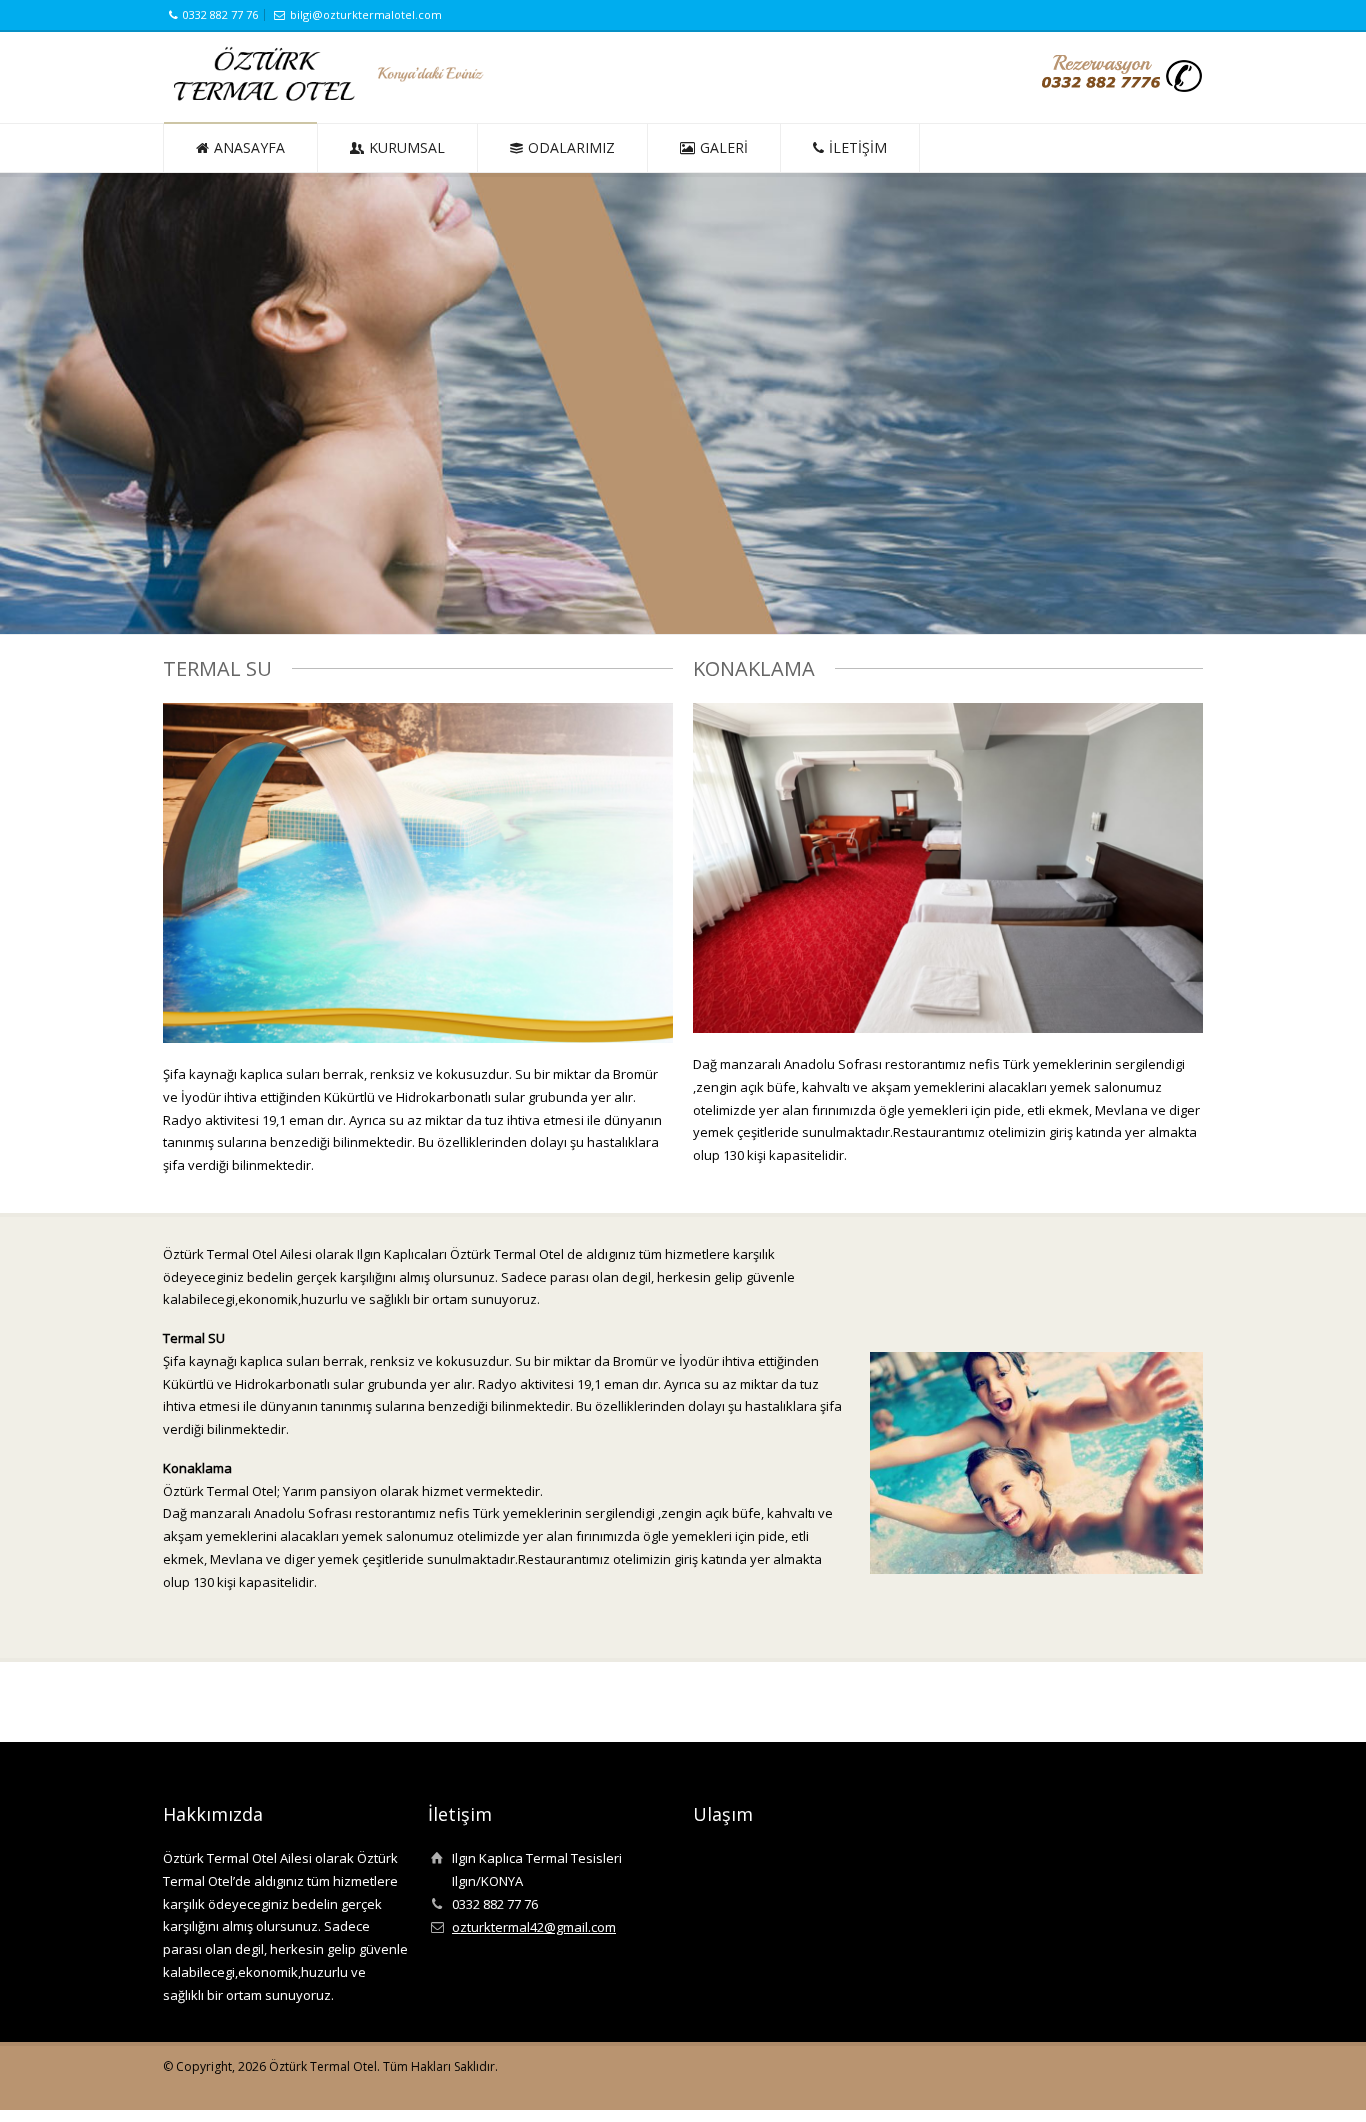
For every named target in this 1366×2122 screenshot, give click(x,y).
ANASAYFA (249, 147)
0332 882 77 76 (220, 14)
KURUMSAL (407, 147)
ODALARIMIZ (571, 147)
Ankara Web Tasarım (1187, 2075)
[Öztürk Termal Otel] (329, 97)
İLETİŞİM (858, 147)
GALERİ (724, 147)
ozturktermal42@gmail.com (534, 1927)
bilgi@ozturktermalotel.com (366, 14)
